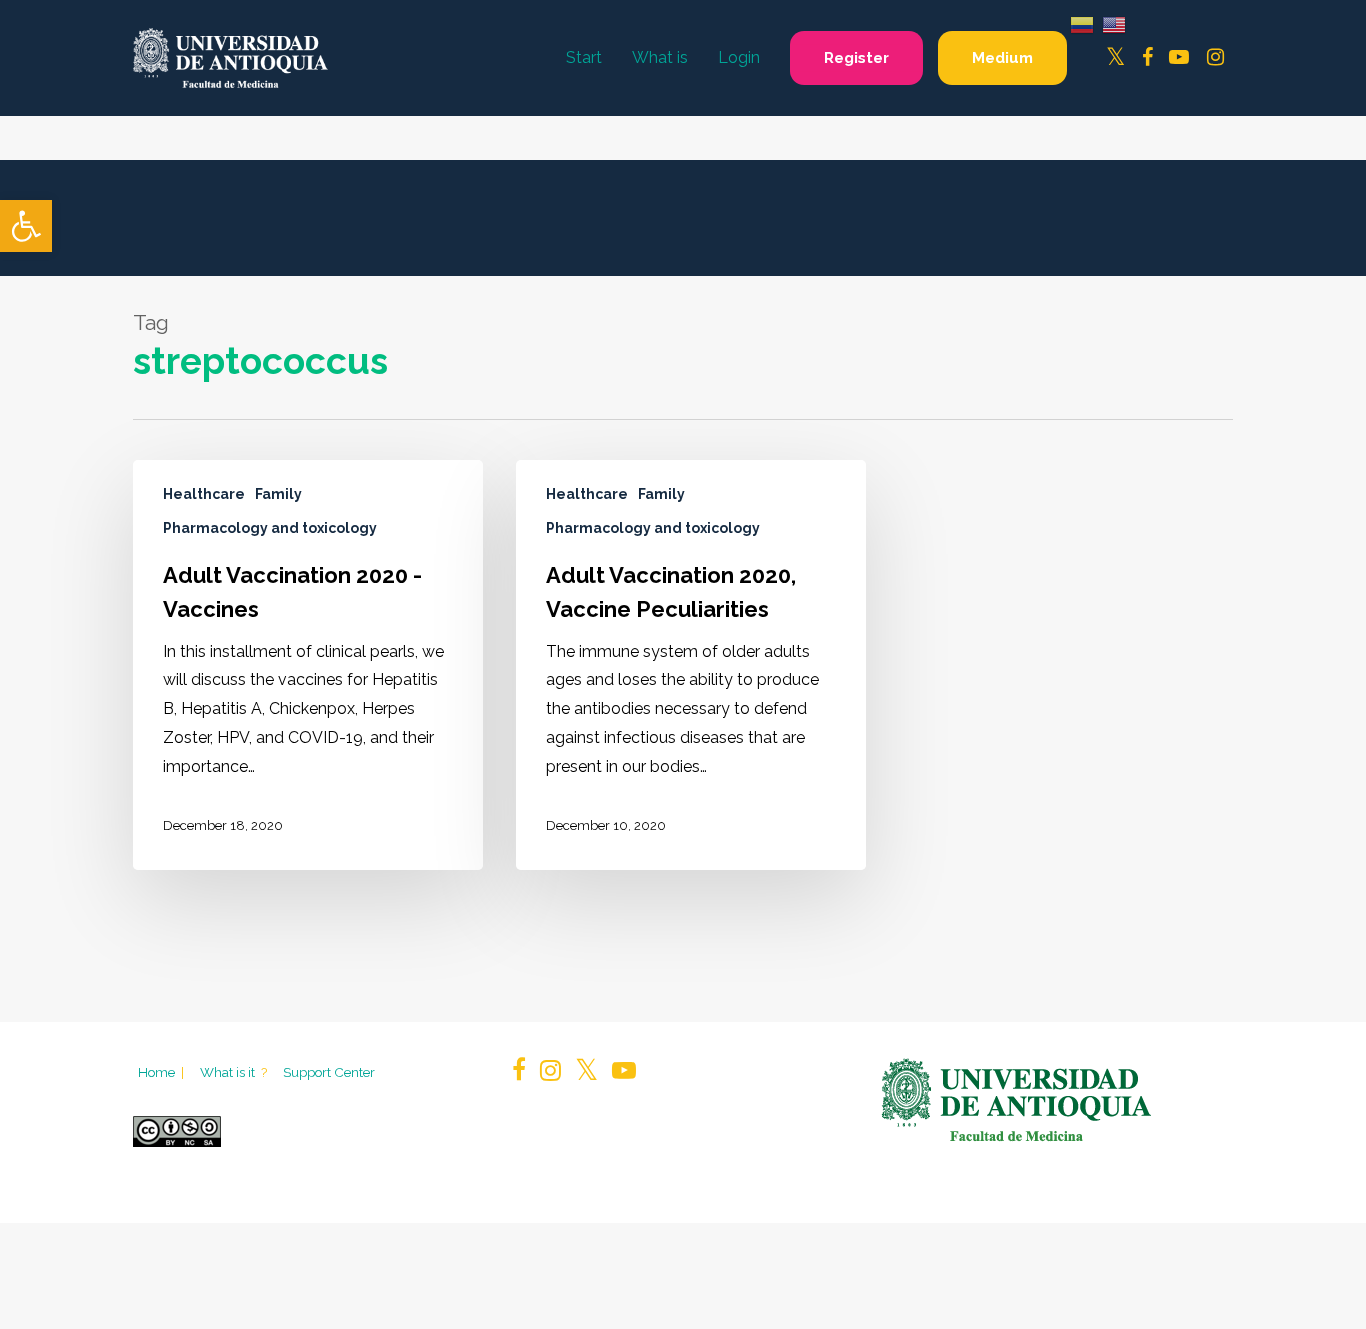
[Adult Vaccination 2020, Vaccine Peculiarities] (691, 665)
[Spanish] (1082, 23)
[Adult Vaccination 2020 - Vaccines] (308, 665)
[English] (1114, 23)
